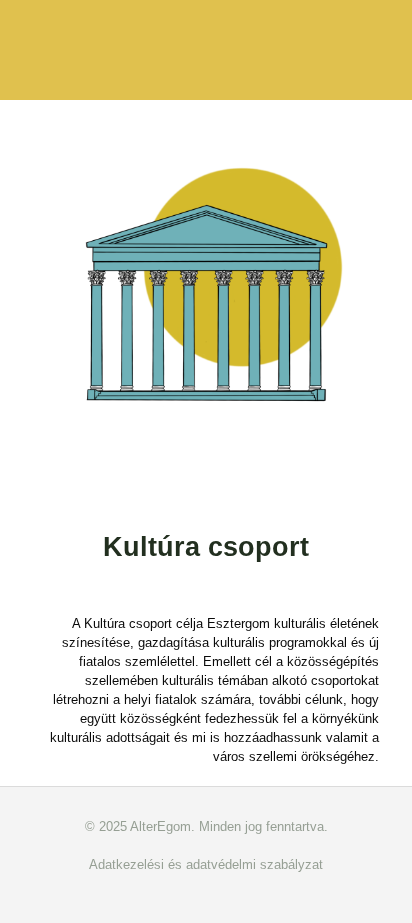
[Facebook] (192, 892)
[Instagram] (219, 892)
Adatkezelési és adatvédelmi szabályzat (206, 864)
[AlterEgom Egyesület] (206, 50)
